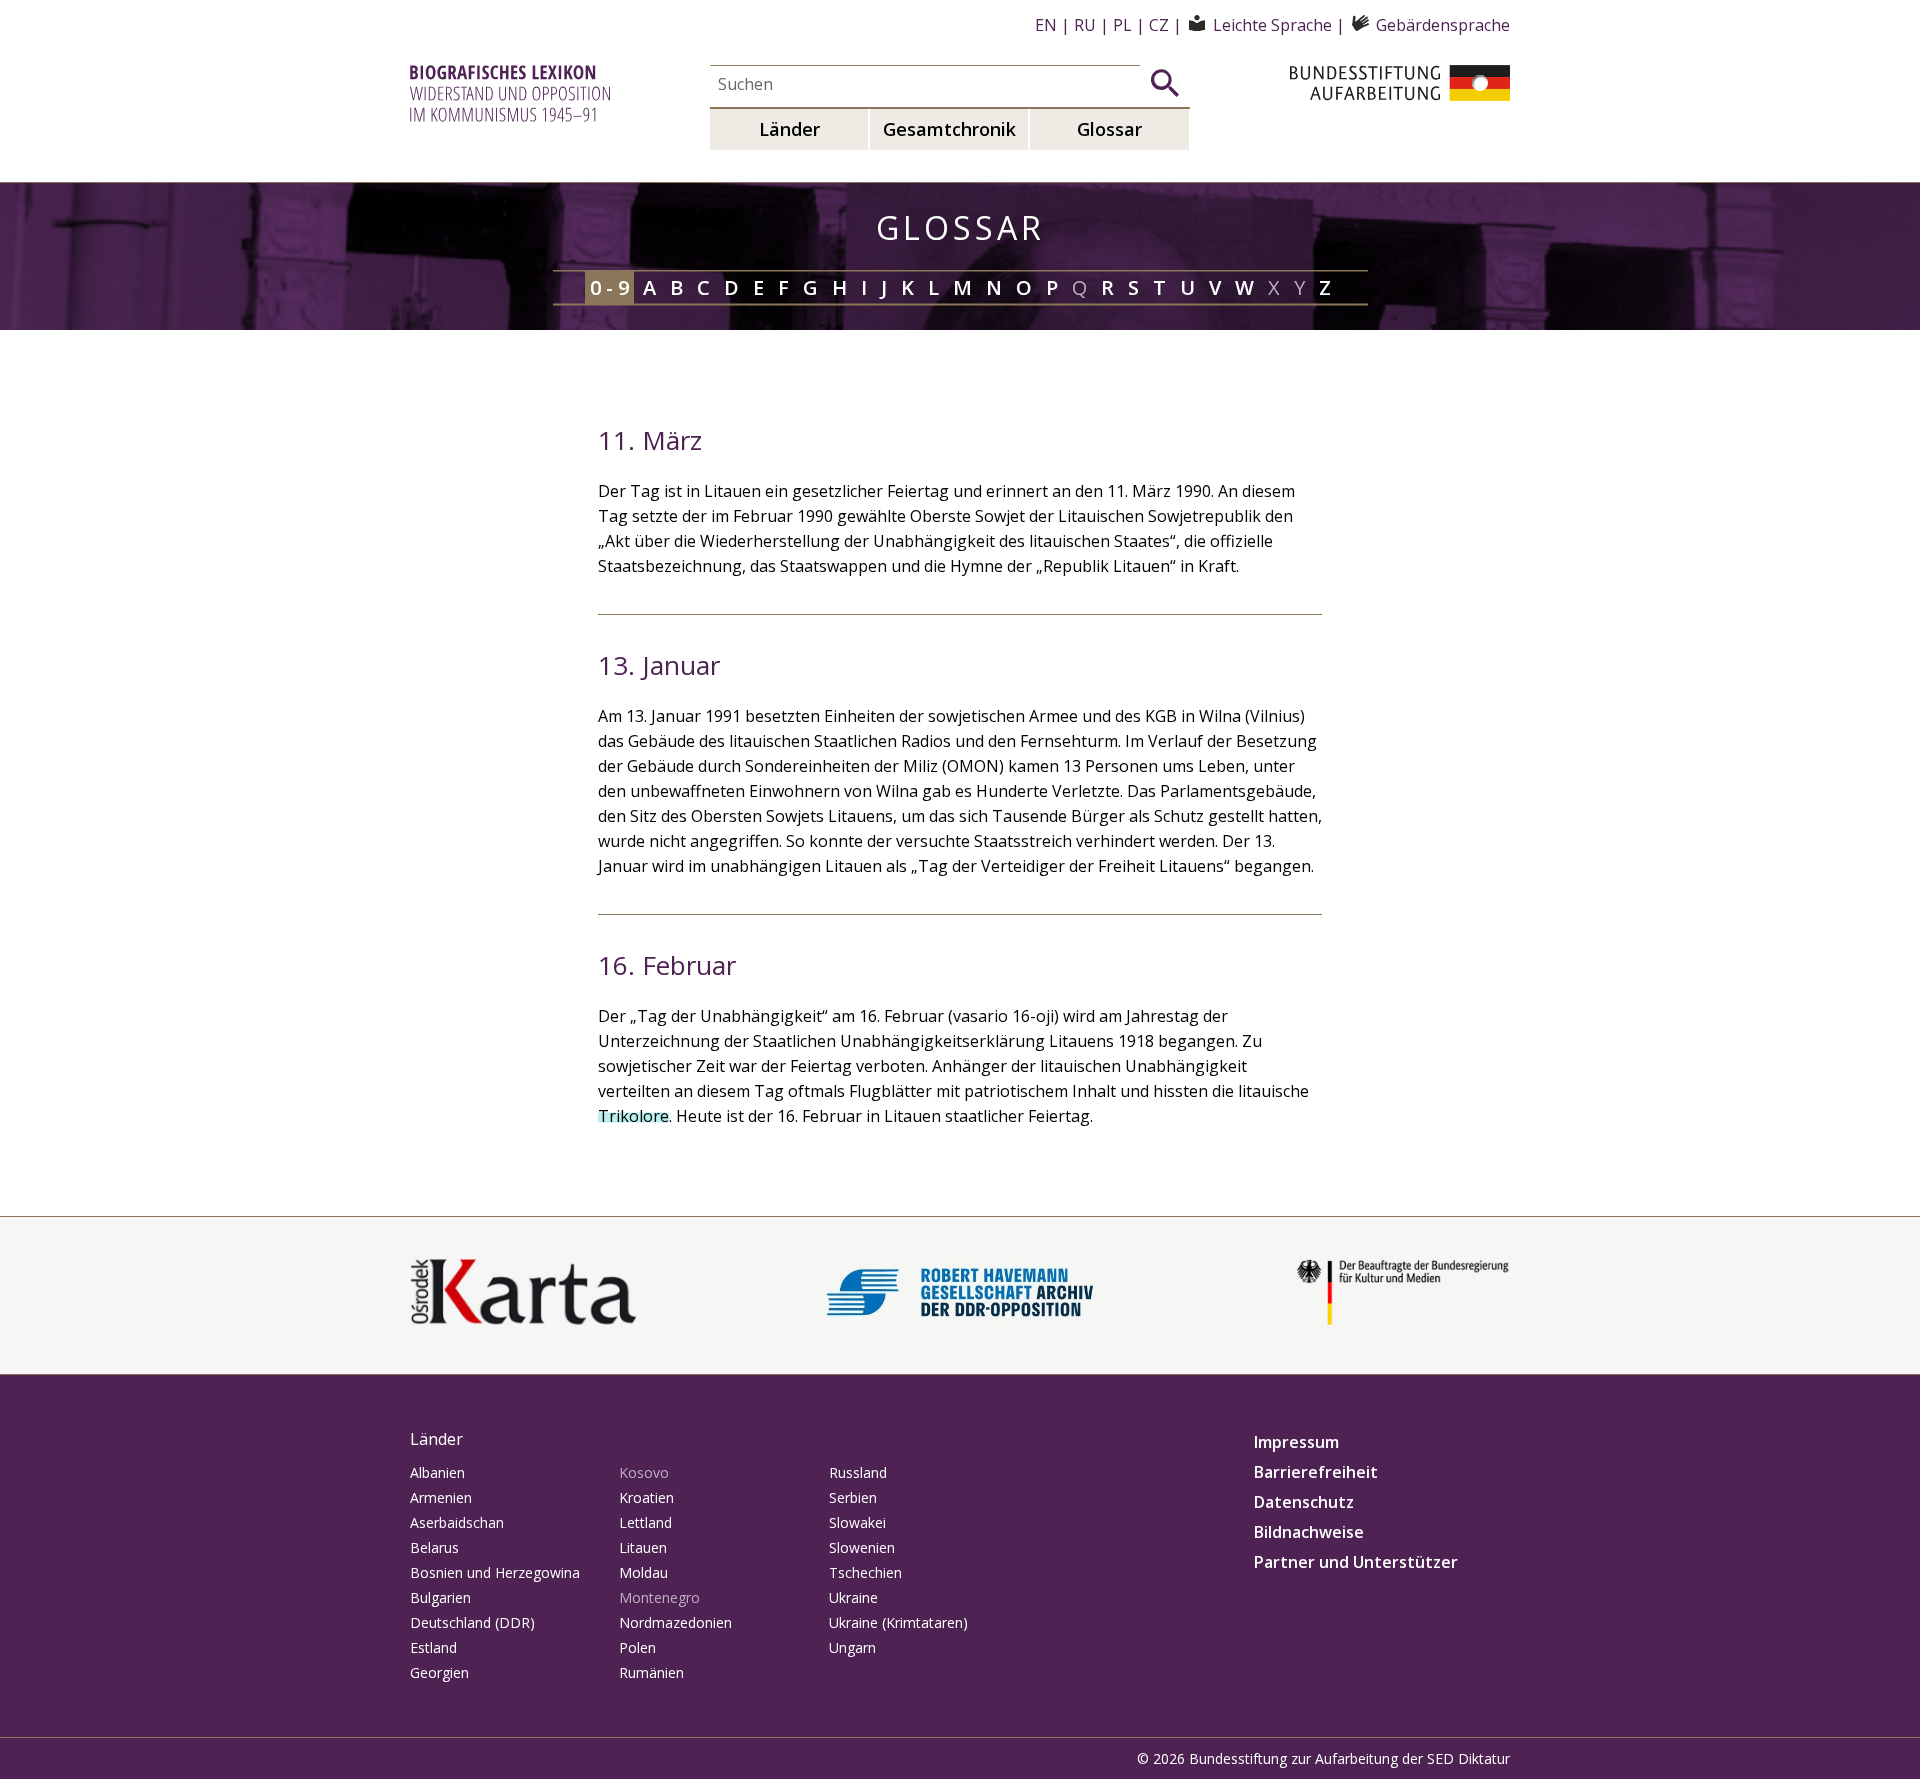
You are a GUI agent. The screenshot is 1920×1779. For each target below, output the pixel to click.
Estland (433, 1647)
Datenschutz (1304, 1502)
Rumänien (651, 1672)
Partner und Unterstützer (1356, 1562)
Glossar (1109, 129)
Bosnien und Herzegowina (495, 1572)
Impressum (1296, 1442)
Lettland (645, 1522)
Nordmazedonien (675, 1622)
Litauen (643, 1547)
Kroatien (646, 1497)
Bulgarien (440, 1597)
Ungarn (852, 1647)
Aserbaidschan (457, 1522)
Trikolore (633, 1116)
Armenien (441, 1497)
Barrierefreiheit (1316, 1472)
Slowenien (862, 1547)
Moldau (643, 1572)
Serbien (853, 1497)
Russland (858, 1472)
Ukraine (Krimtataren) (898, 1622)
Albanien (437, 1472)
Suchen (1165, 83)
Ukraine (853, 1597)
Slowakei (857, 1522)
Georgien (439, 1672)
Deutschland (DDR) (472, 1622)
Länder (789, 129)
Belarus (434, 1547)
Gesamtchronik (949, 129)
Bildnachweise (1309, 1532)
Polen (637, 1647)
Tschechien (865, 1572)
